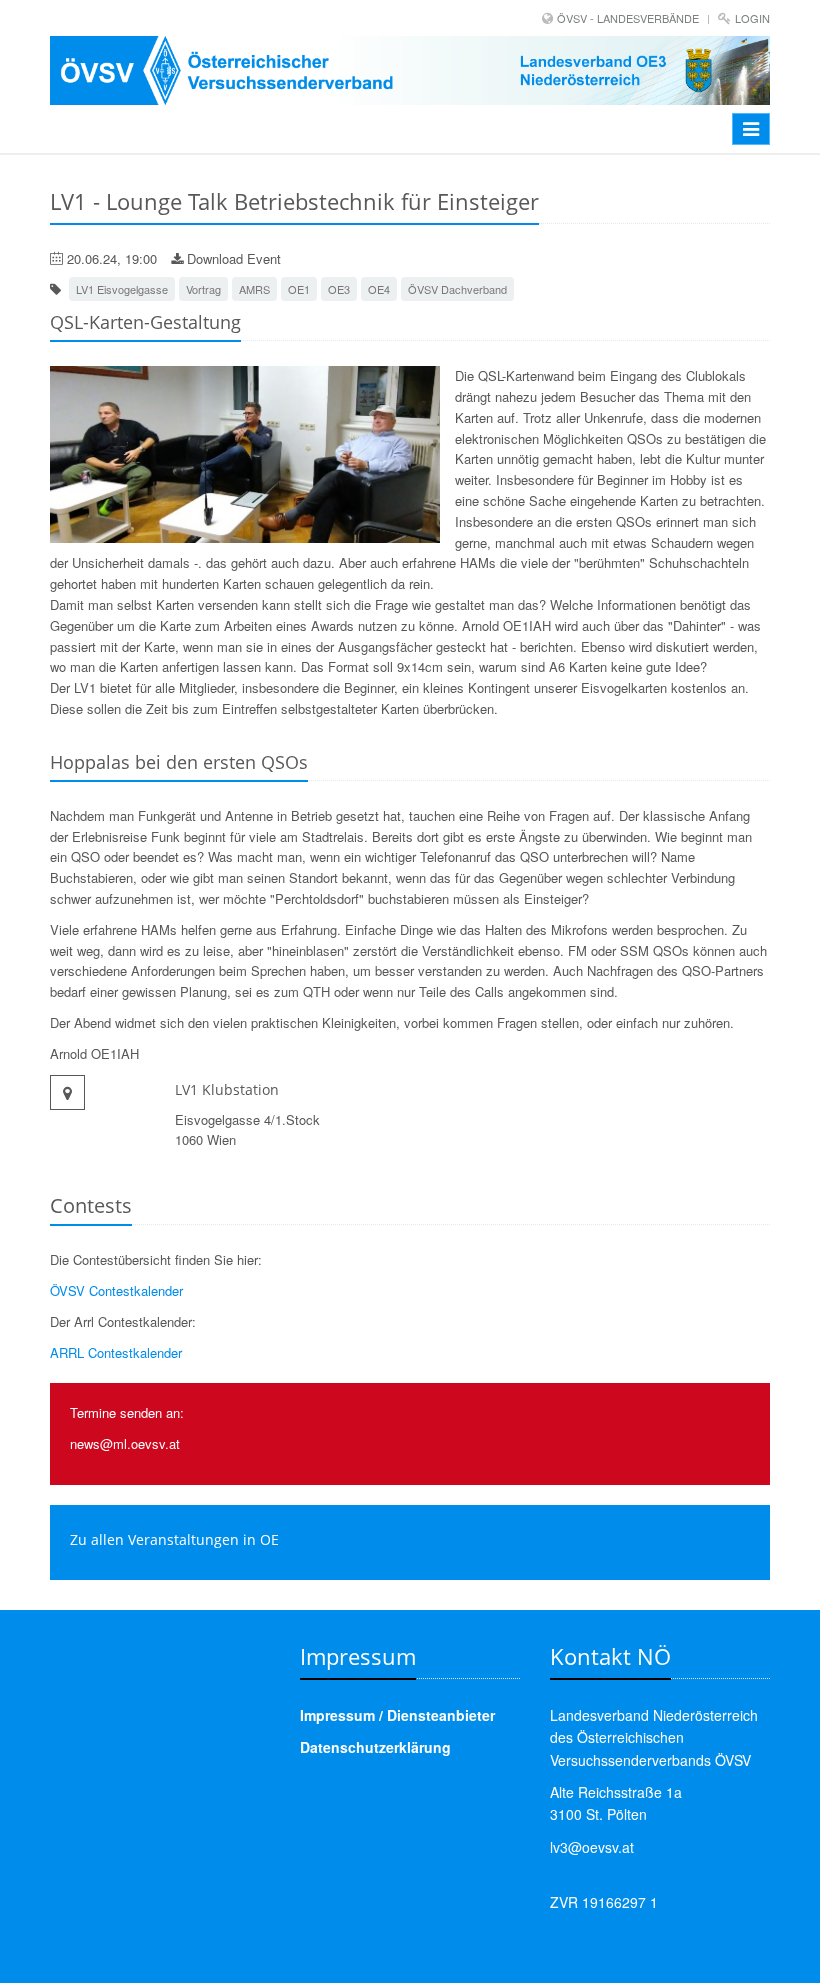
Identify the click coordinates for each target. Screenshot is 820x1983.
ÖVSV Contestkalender (116, 1290)
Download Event (232, 258)
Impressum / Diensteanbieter (397, 1715)
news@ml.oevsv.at (125, 1443)
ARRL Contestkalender (116, 1352)
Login (752, 18)
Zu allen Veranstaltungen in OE (174, 1539)
